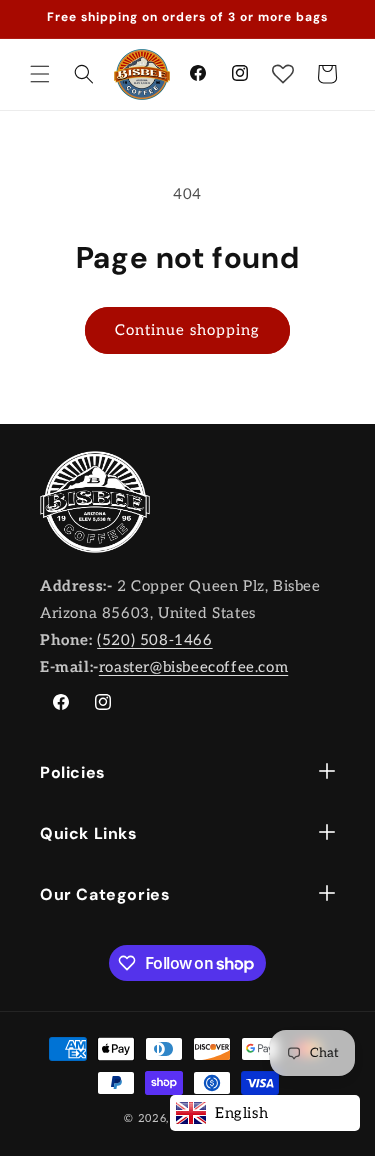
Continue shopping (187, 330)
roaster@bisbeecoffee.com (193, 667)
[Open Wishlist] (283, 74)
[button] (40, 74)
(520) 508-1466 (154, 640)
